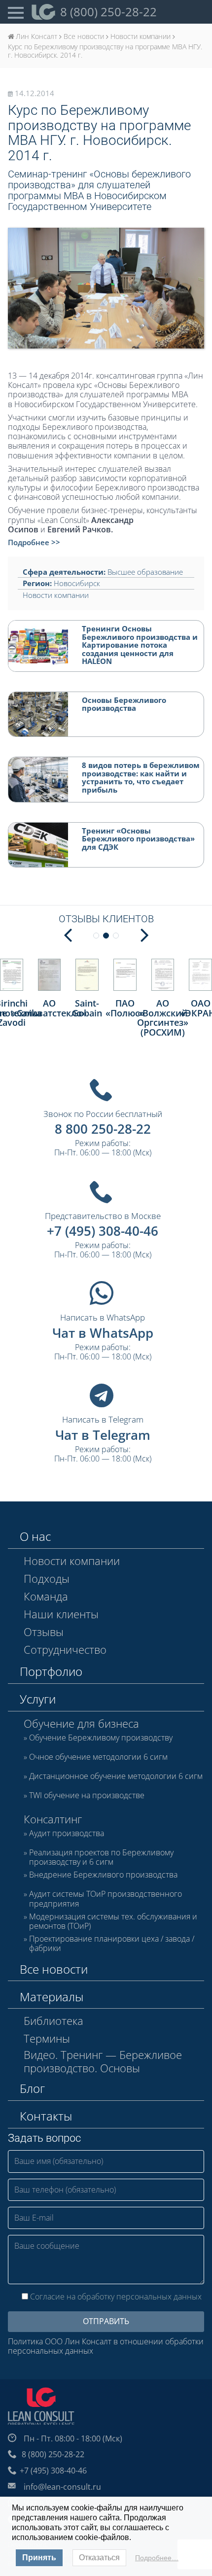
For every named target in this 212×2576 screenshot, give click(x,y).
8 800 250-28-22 (103, 1129)
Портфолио (51, 1671)
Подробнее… (157, 2558)
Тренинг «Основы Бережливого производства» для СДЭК (138, 839)
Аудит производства (67, 1834)
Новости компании (56, 595)
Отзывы (44, 1632)
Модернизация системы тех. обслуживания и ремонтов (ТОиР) (113, 1921)
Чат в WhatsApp (103, 1333)
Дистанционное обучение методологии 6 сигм (116, 1776)
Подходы (47, 1578)
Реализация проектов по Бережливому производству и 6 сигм (101, 1857)
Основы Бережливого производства (124, 704)
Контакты (46, 2116)
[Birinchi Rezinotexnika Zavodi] (12, 975)
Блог (32, 2088)
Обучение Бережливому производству (101, 1738)
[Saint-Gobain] (87, 975)
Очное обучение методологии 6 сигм (98, 1757)
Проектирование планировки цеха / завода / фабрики (112, 1944)
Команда (46, 1596)
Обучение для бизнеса (81, 1723)
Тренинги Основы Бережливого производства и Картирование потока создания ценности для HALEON (140, 645)
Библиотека (53, 2020)
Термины (47, 2038)
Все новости (54, 1969)
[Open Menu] (16, 12)
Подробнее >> (34, 542)
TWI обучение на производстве (87, 1796)
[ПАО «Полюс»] (125, 975)
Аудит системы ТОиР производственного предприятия (106, 1899)
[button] (144, 934)
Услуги (38, 1699)
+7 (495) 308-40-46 (103, 1231)
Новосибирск (77, 583)
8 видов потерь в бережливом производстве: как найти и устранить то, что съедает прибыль (141, 777)
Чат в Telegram (103, 1435)
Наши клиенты (61, 1614)
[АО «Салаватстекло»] (50, 975)
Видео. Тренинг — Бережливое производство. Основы (103, 2061)
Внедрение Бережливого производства (103, 1875)
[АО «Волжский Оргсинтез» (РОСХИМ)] (163, 975)
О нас (35, 1536)
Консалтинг (53, 1819)
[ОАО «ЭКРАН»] (200, 975)
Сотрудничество (65, 1649)
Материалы (52, 1997)
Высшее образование (145, 572)
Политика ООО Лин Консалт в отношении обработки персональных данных (106, 2346)
